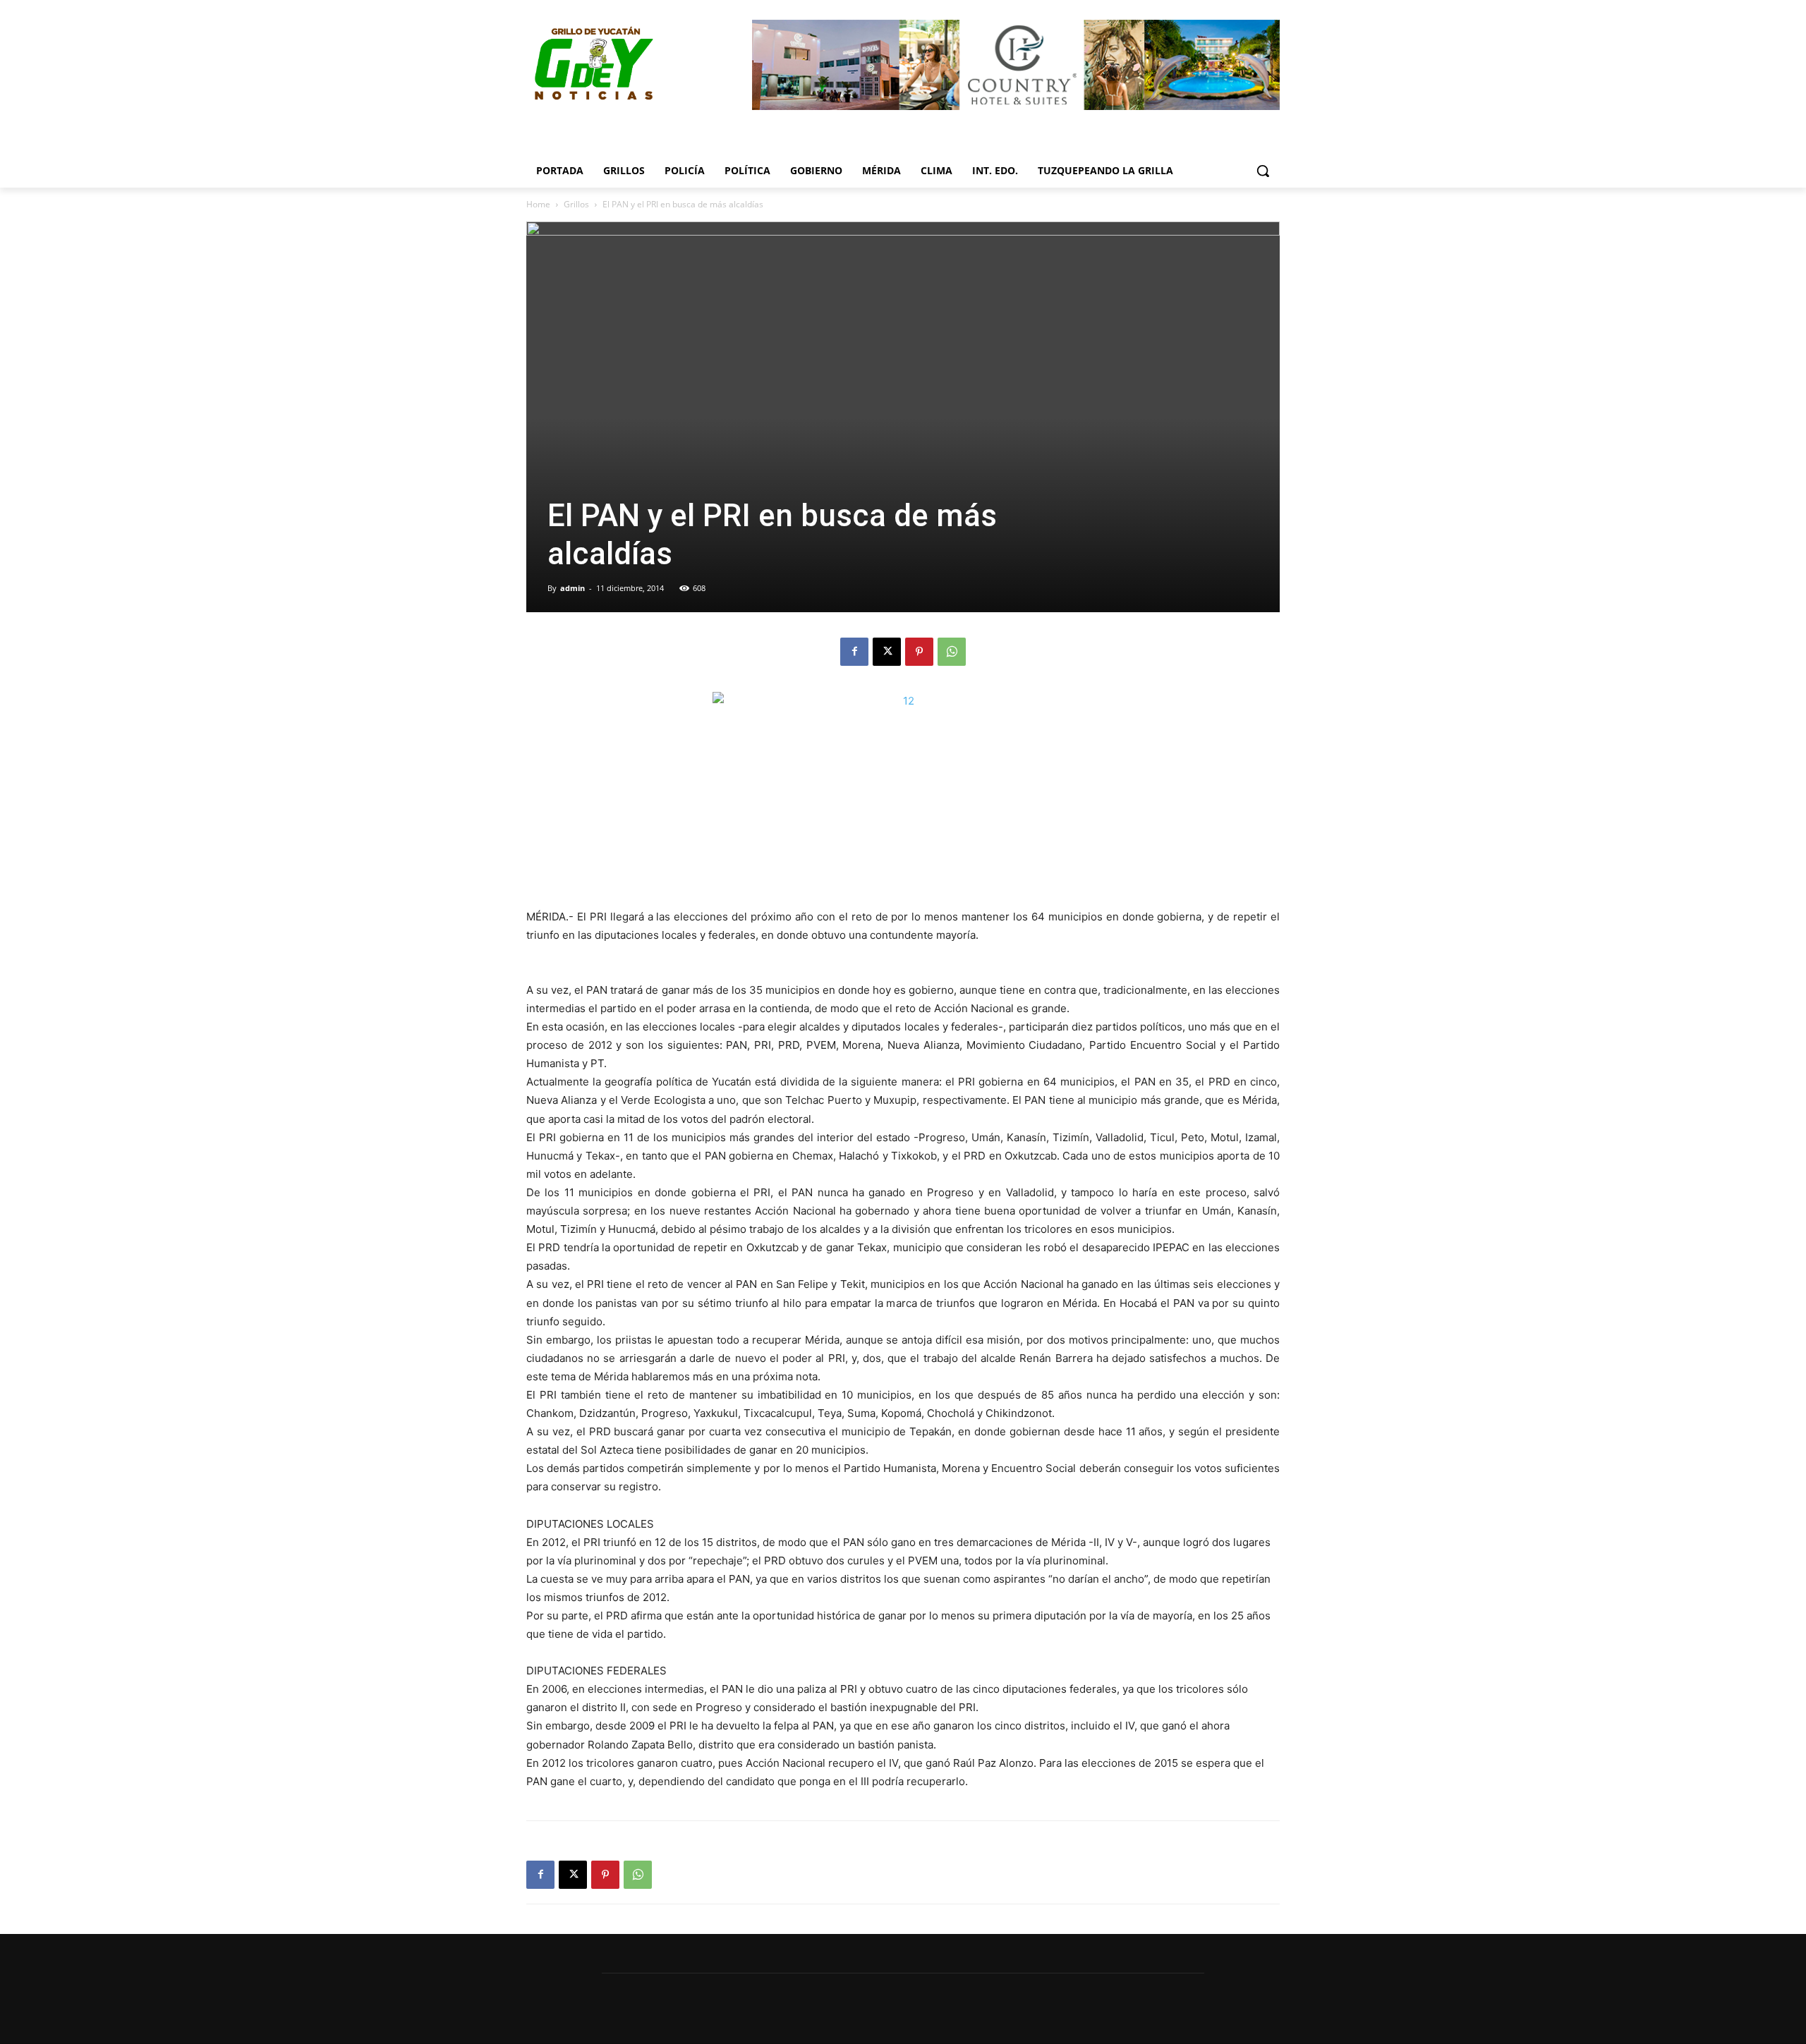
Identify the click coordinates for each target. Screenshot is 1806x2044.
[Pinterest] (919, 652)
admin (572, 588)
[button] (1263, 171)
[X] (887, 652)
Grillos (576, 204)
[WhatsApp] (952, 652)
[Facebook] (854, 652)
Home (538, 204)
